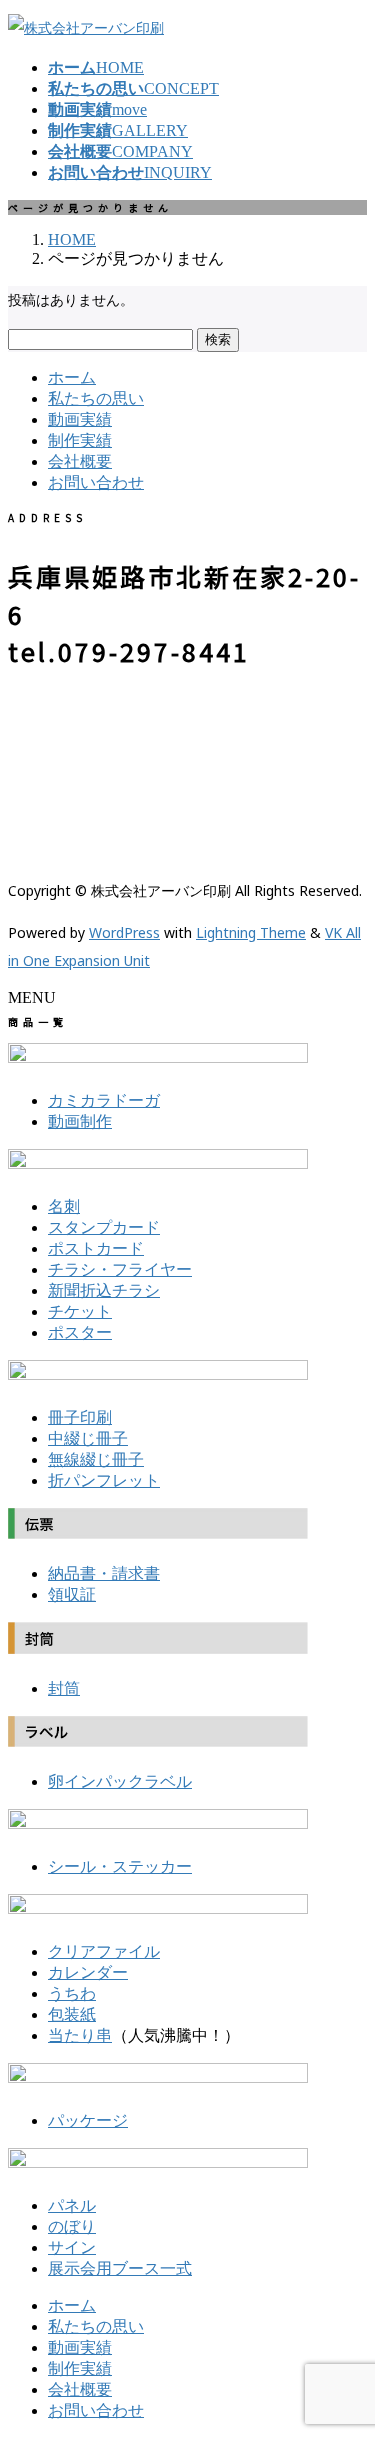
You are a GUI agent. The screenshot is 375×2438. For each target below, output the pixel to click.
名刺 (64, 1206)
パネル (72, 2205)
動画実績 (80, 419)
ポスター (80, 1332)
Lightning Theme (251, 932)
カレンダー (88, 1972)
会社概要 (80, 461)
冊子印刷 (80, 1417)
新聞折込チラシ (104, 1290)
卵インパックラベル (120, 1781)
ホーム (72, 377)
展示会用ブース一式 (120, 2268)
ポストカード (96, 1248)
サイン (72, 2247)
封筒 (64, 1688)
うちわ (72, 1993)
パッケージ (88, 2120)
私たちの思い (96, 398)
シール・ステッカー (120, 1866)
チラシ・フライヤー (120, 1269)
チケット (80, 1311)
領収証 (72, 1594)
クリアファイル (104, 1951)
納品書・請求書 (104, 1573)
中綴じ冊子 (88, 1438)
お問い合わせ (96, 482)
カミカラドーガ (104, 1100)
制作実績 (80, 440)
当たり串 (80, 2035)
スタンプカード (104, 1227)
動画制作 (80, 1121)
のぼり (72, 2226)
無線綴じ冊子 (96, 1459)
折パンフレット (104, 1480)
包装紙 (72, 2014)
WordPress (124, 932)
